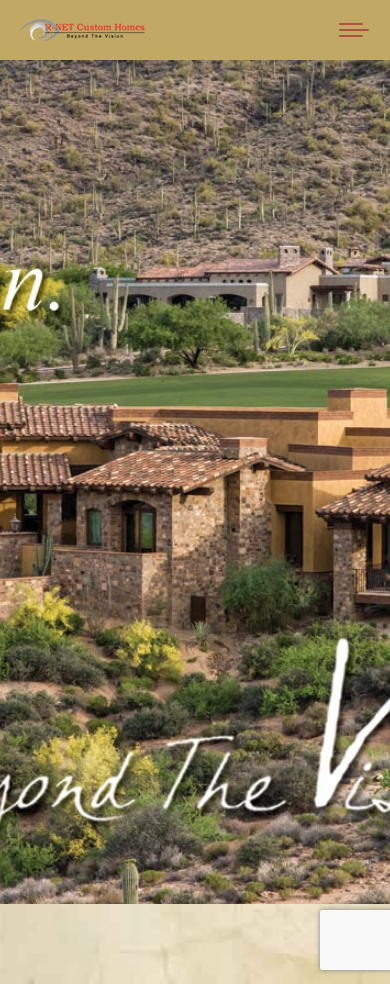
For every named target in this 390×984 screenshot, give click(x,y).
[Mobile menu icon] (354, 30)
